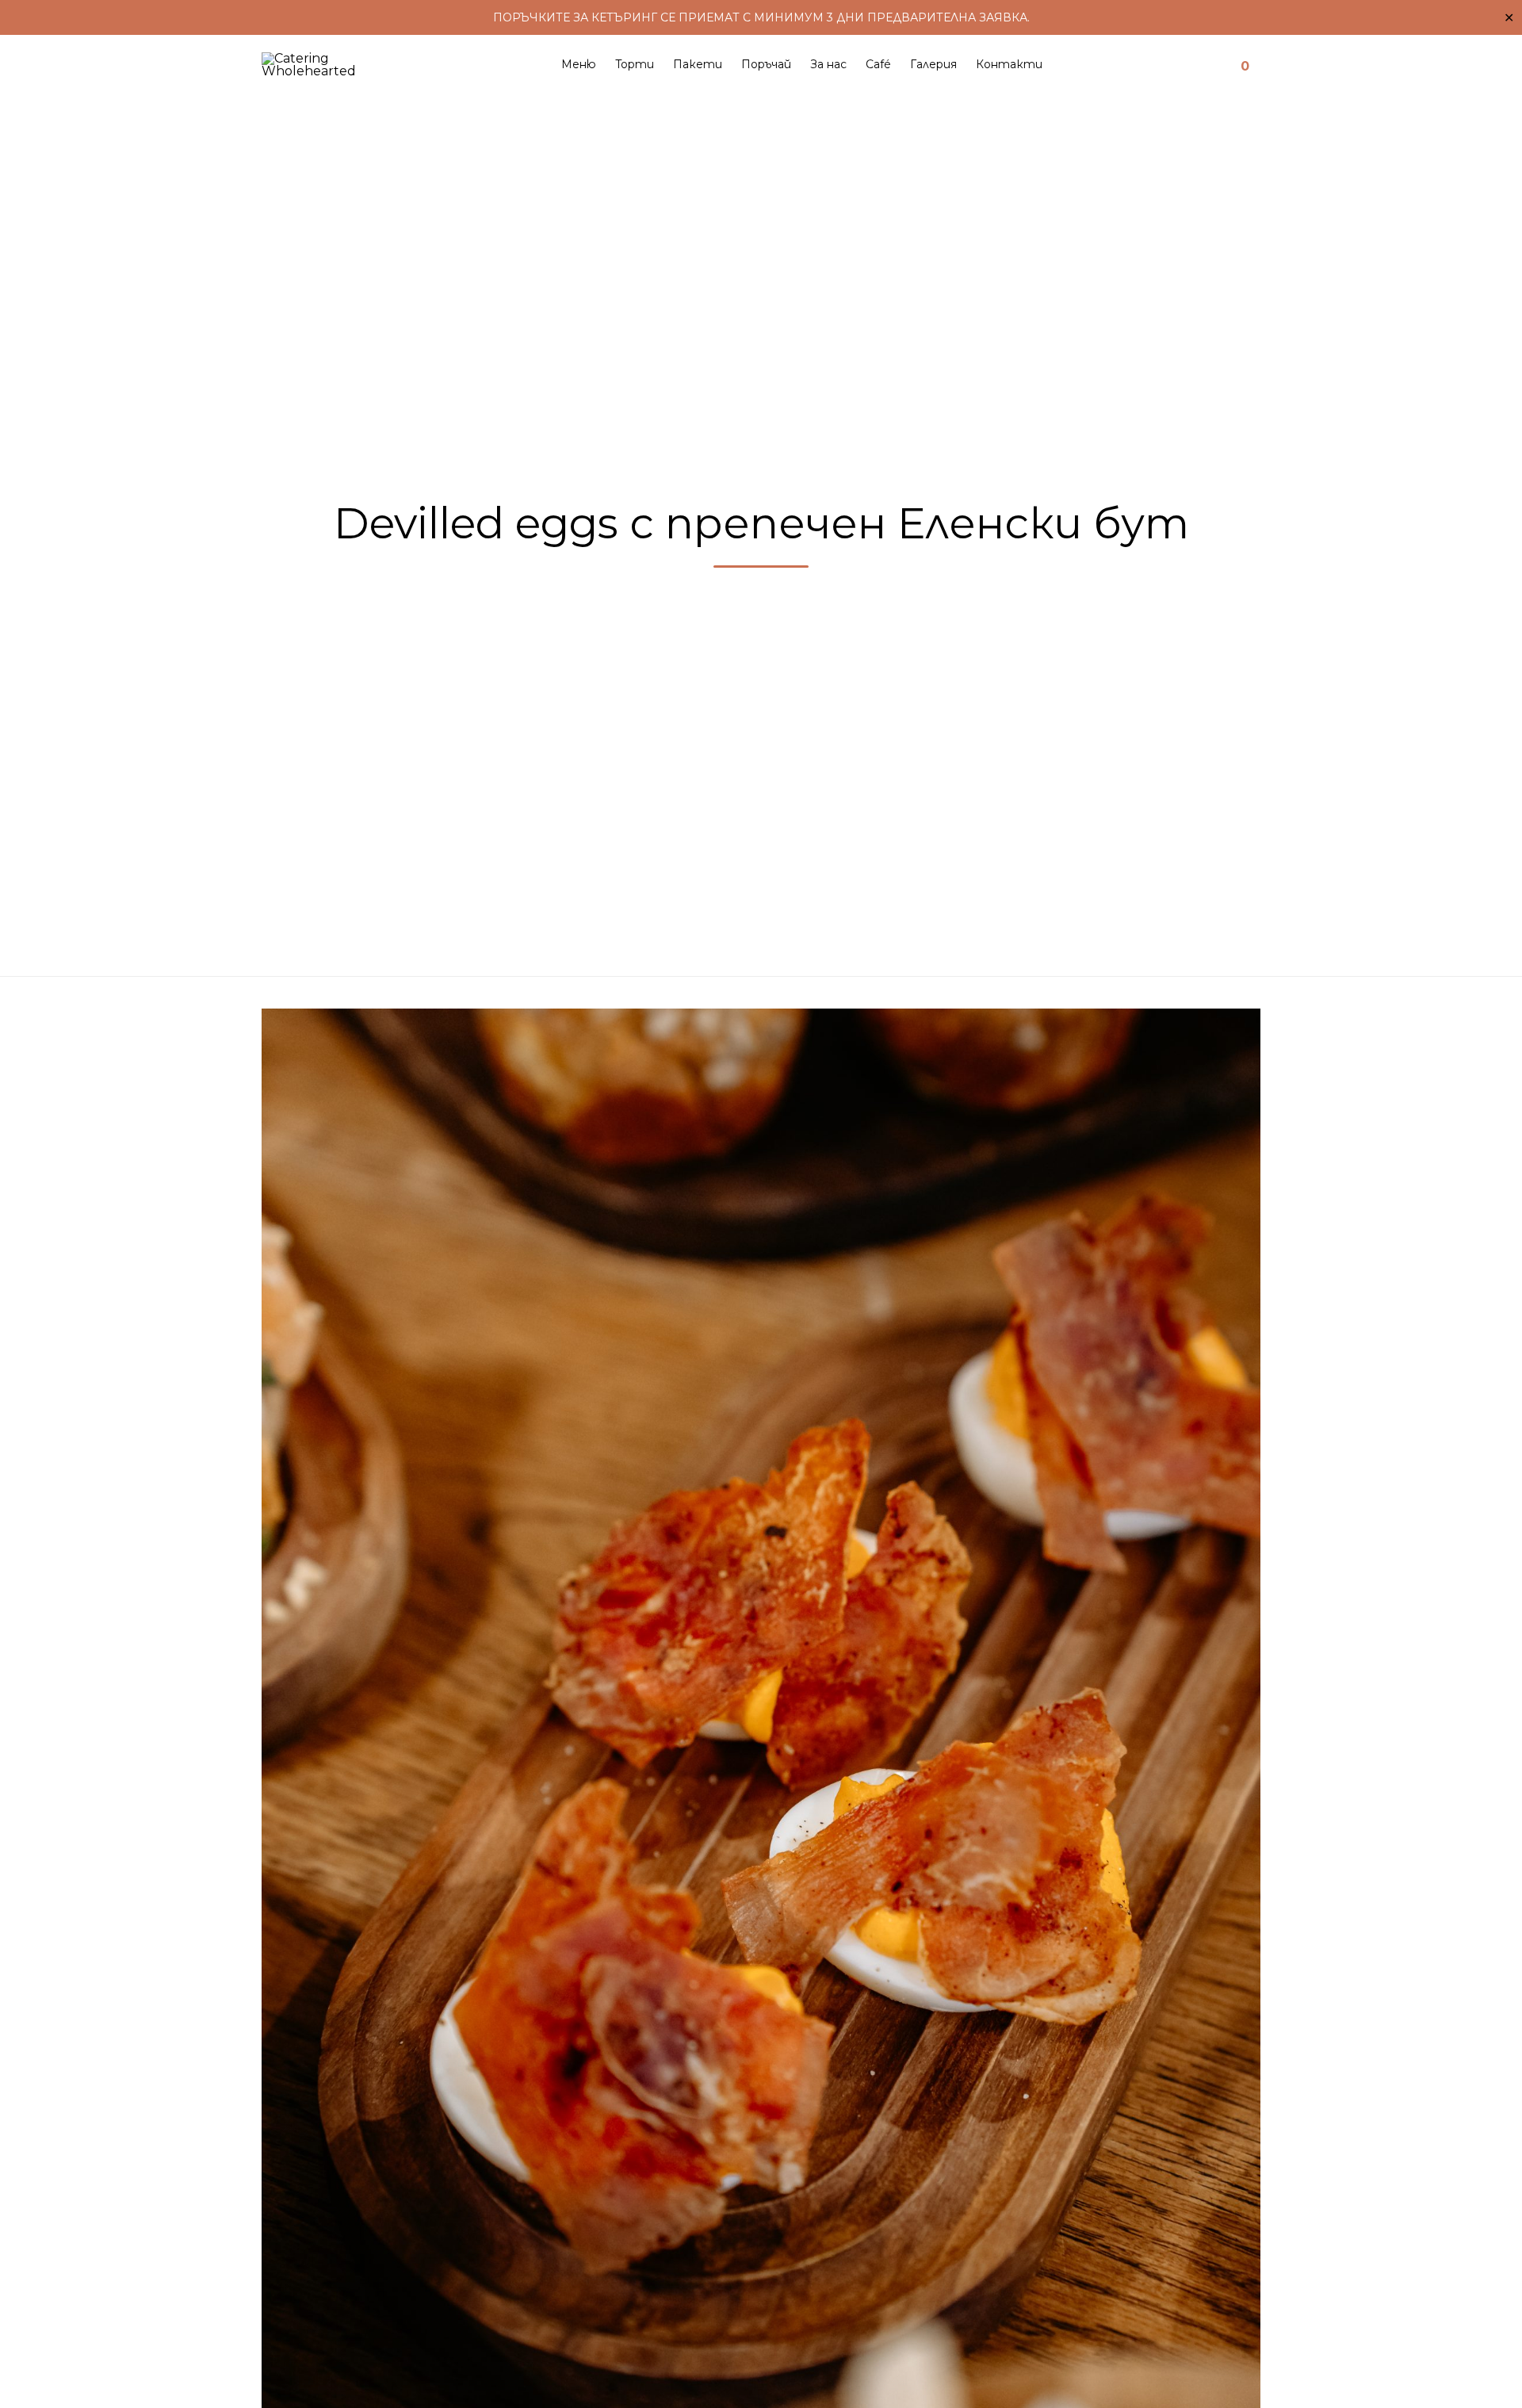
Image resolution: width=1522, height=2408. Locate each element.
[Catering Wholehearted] (328, 64)
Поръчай (766, 64)
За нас (828, 64)
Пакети (698, 64)
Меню (579, 64)
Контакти (1009, 64)
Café (878, 64)
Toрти (635, 64)
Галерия (933, 64)
